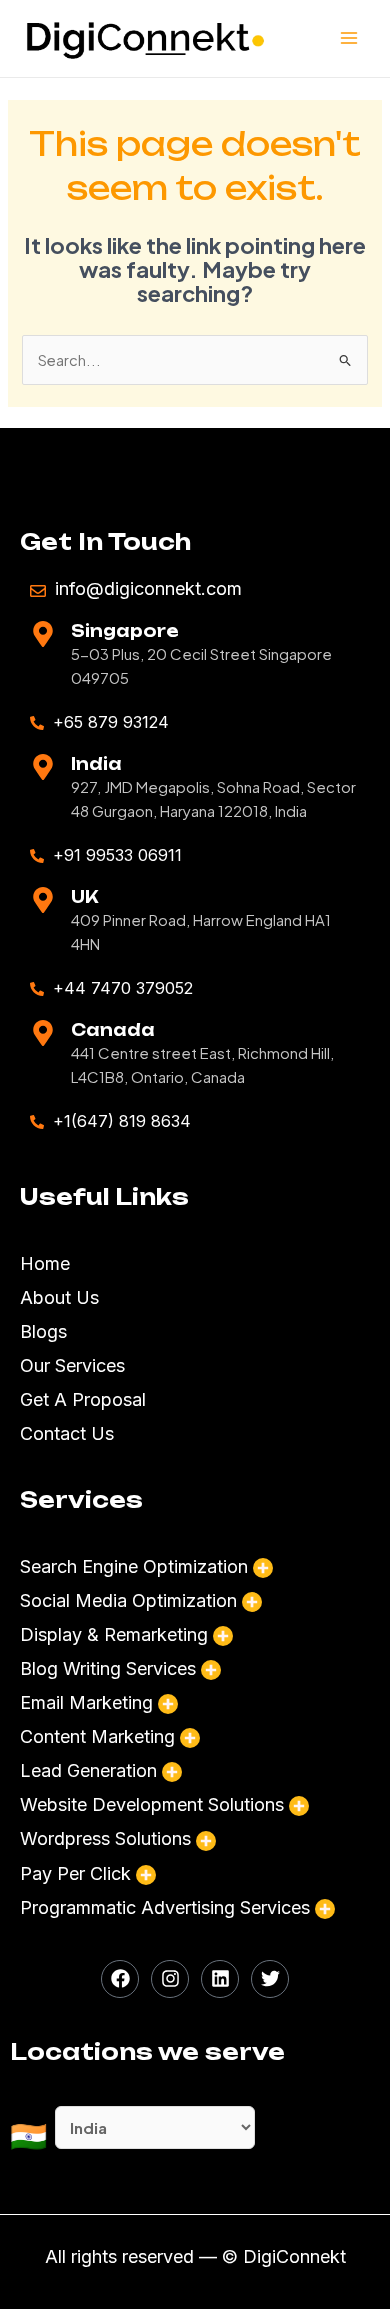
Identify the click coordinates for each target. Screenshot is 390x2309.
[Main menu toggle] (349, 39)
